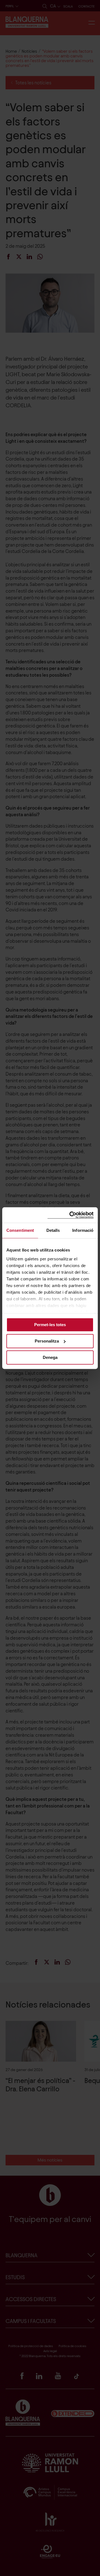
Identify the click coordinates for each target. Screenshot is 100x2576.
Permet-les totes (50, 1325)
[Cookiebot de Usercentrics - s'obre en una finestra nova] (71, 1215)
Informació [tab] (83, 1230)
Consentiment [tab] (20, 1230)
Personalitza (47, 1341)
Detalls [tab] (53, 1230)
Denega (50, 1357)
